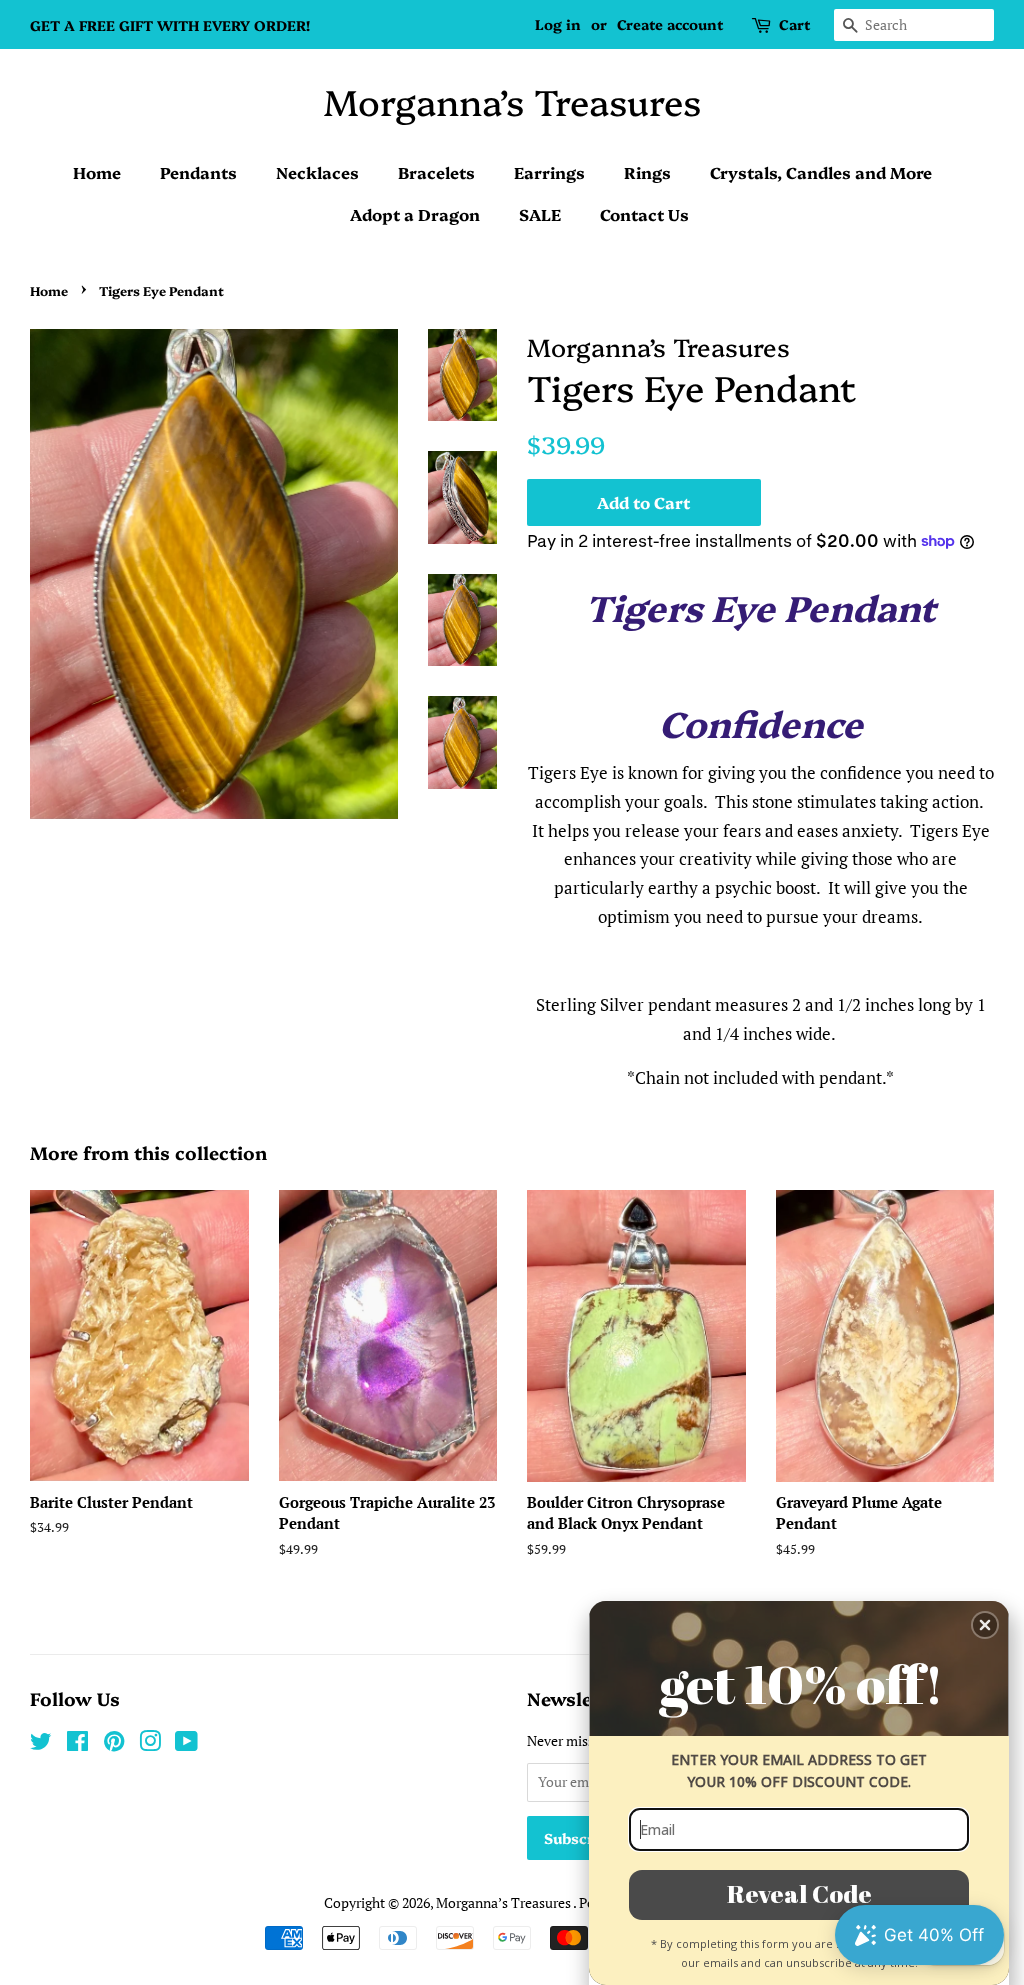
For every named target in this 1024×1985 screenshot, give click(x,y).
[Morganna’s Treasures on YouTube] (186, 1744)
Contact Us (644, 214)
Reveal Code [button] (799, 1893)
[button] (985, 1625)
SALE (540, 214)
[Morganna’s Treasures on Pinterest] (114, 1744)
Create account (670, 24)
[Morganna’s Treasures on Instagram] (150, 1744)
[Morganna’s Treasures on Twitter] (41, 1744)
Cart (794, 24)
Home (97, 172)
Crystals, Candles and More (821, 172)
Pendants (198, 172)
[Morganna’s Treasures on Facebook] (77, 1744)
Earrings (549, 172)
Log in (558, 24)
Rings (647, 172)
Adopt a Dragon (415, 214)
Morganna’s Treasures (512, 100)
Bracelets (436, 172)
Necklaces (317, 172)
